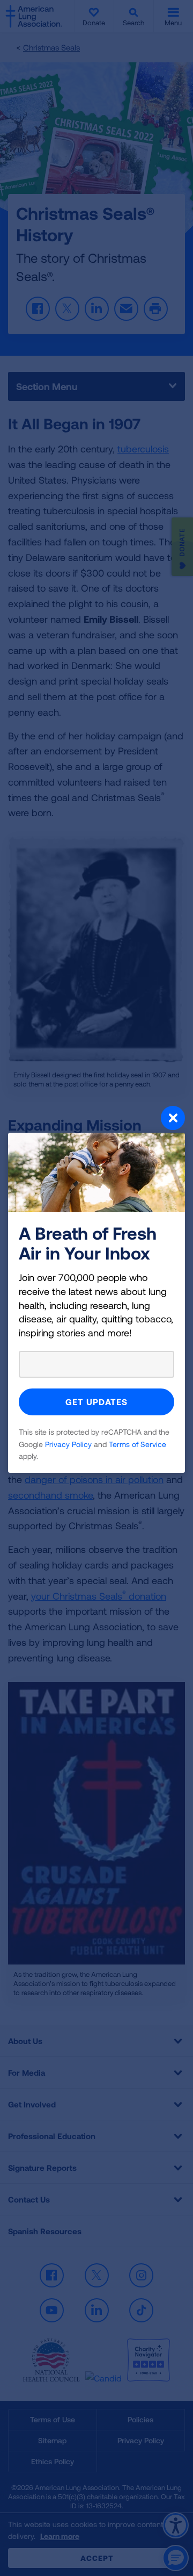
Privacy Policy (68, 1444)
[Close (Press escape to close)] (96, 1119)
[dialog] (96, 1288)
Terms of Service (138, 1444)
